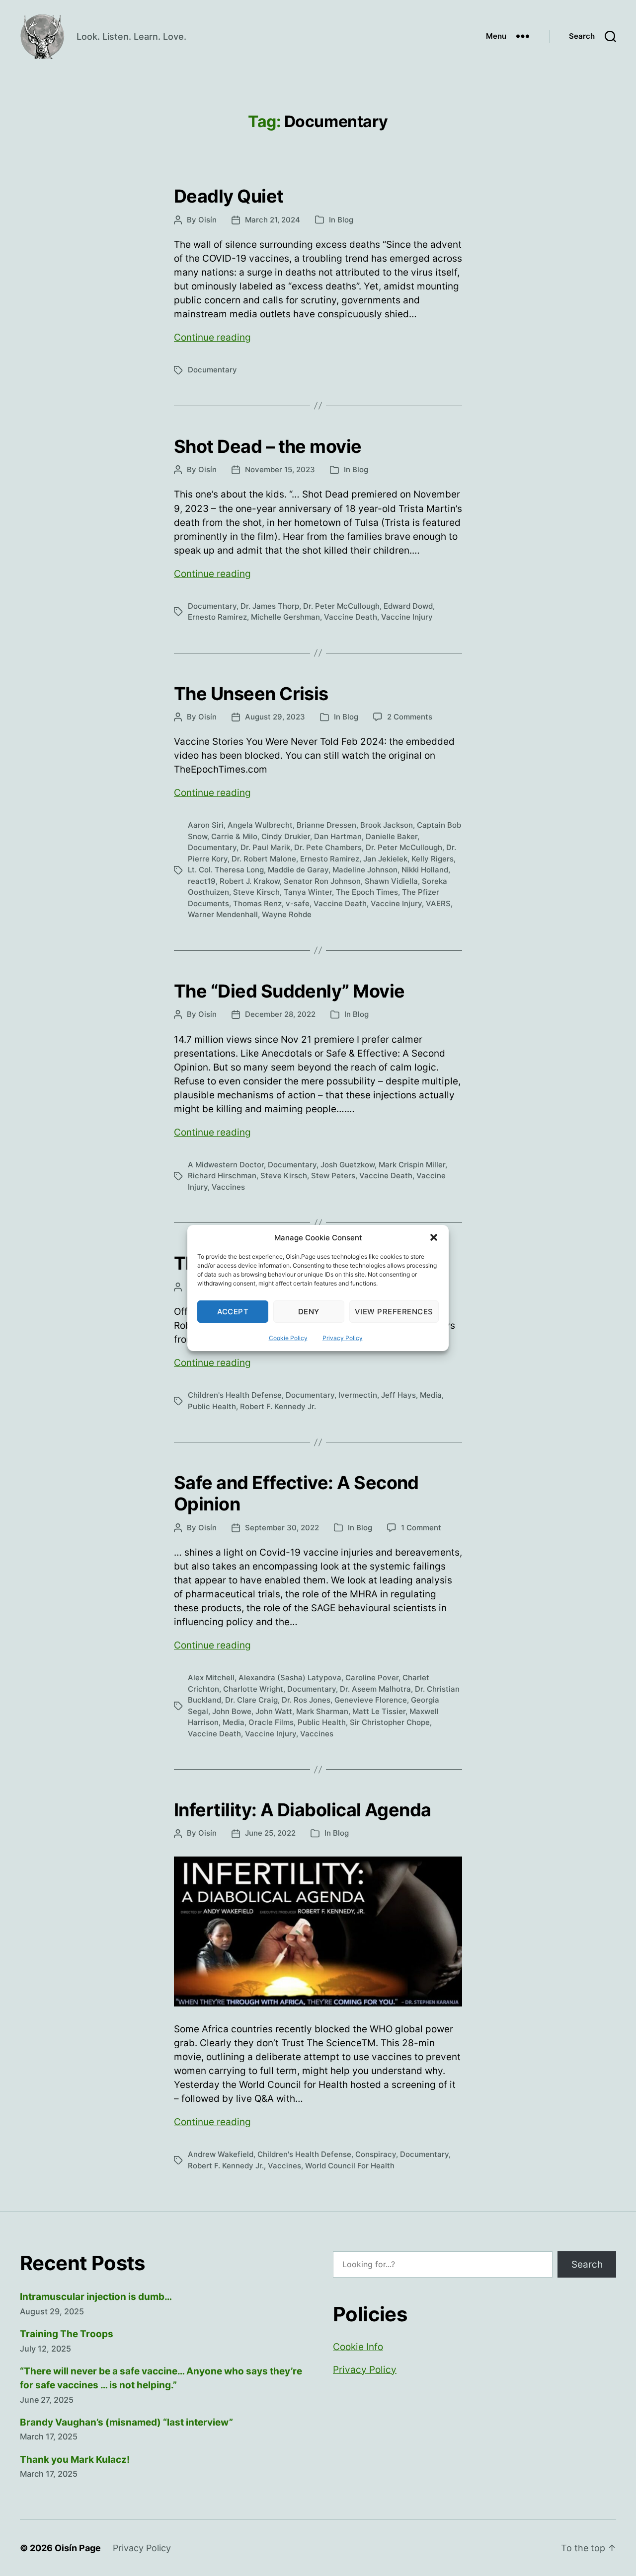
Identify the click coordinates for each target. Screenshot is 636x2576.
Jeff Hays (398, 1395)
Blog (345, 220)
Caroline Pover (372, 1678)
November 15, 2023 (280, 469)
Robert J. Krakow (250, 881)
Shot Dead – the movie (268, 446)
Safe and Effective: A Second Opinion (296, 1493)
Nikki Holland (425, 870)
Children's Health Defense (235, 1395)
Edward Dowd (408, 606)
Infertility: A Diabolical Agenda (303, 1810)
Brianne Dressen (326, 825)
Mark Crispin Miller (412, 1165)
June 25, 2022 (270, 1833)
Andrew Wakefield (221, 2154)
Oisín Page (78, 2548)
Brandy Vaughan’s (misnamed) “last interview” (126, 2422)
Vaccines (228, 1187)
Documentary (212, 370)
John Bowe (232, 1711)
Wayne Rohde (287, 914)
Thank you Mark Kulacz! (75, 2460)
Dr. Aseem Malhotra (375, 1689)
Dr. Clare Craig (251, 1700)
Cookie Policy (288, 1338)
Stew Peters (333, 1176)
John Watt (274, 1711)
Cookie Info (358, 2347)
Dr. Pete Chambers (328, 847)
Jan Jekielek (385, 859)
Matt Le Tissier (379, 1711)
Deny (309, 1312)
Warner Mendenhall (223, 914)
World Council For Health (350, 2166)
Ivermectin (358, 1395)
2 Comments (410, 717)
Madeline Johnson (365, 870)
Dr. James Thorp (270, 606)
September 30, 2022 (282, 1528)
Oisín (207, 220)
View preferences (394, 1312)
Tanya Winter (308, 892)
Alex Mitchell (211, 1678)
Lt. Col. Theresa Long (226, 870)
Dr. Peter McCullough (341, 606)
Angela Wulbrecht (260, 825)
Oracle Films (271, 1722)
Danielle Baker (392, 836)
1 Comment (421, 1528)
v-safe (298, 903)
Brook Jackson (387, 825)
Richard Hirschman (222, 1176)
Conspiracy (376, 2154)
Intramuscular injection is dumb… (96, 2297)
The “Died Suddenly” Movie (289, 991)
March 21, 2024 (273, 220)
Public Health (212, 1406)
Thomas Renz (257, 903)
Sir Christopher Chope (390, 1722)
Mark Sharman (322, 1711)
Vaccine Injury (407, 617)
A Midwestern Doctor (226, 1165)
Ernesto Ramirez (217, 617)
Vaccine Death (351, 617)
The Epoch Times (367, 892)
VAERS (438, 903)
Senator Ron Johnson (322, 881)
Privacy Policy (343, 1338)
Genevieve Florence (371, 1700)
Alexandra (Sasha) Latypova (290, 1678)
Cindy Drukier (286, 836)
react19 (202, 881)
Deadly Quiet (229, 196)
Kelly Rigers (433, 859)
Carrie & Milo (234, 836)
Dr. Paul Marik (265, 847)
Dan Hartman (338, 836)
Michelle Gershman (285, 617)
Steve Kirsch (256, 892)
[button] (434, 1237)
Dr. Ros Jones (306, 1700)
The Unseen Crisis (251, 694)
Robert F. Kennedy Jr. (278, 1406)
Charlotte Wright (253, 1689)
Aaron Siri (206, 825)
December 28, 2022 (280, 1014)
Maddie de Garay (298, 870)
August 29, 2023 (275, 717)
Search (587, 2264)
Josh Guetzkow (348, 1165)
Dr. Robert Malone (264, 859)
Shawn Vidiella (391, 881)
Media (431, 1395)
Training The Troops (67, 2334)
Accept (233, 1312)
